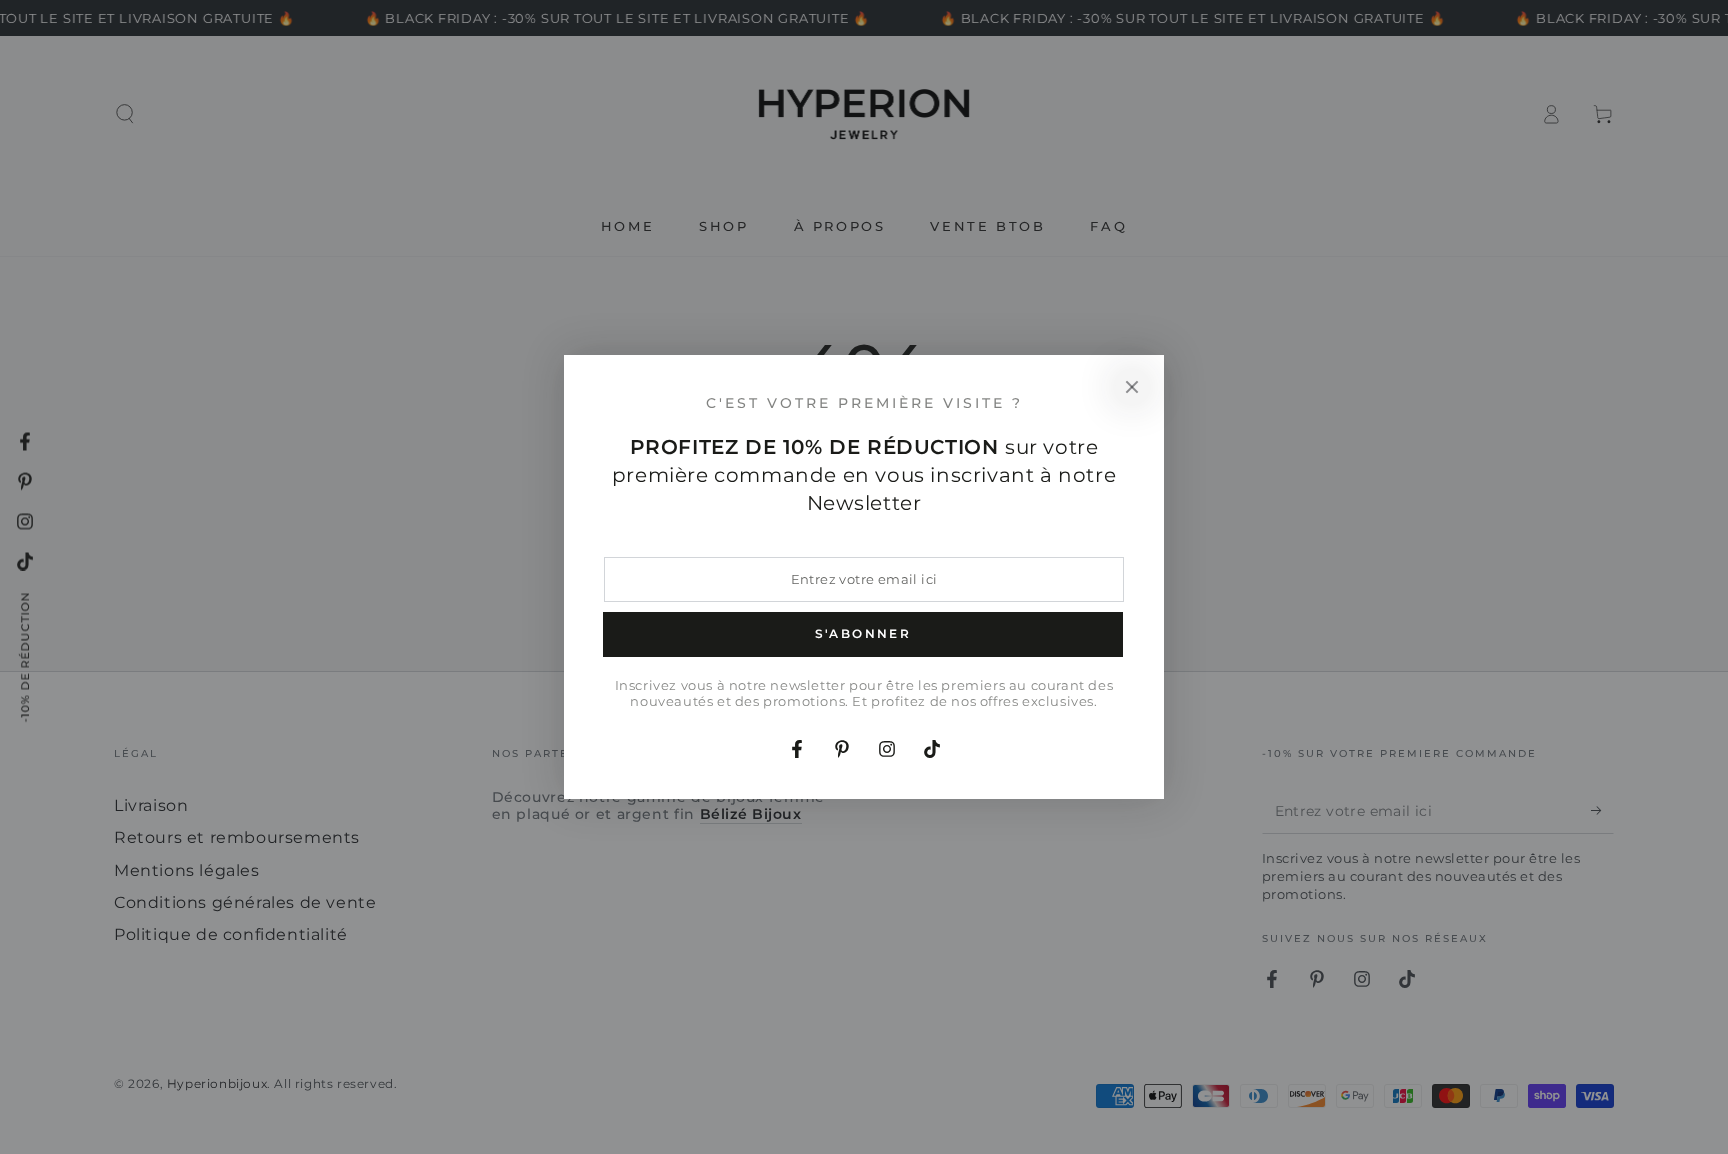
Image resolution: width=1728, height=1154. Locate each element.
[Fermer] (1132, 387)
